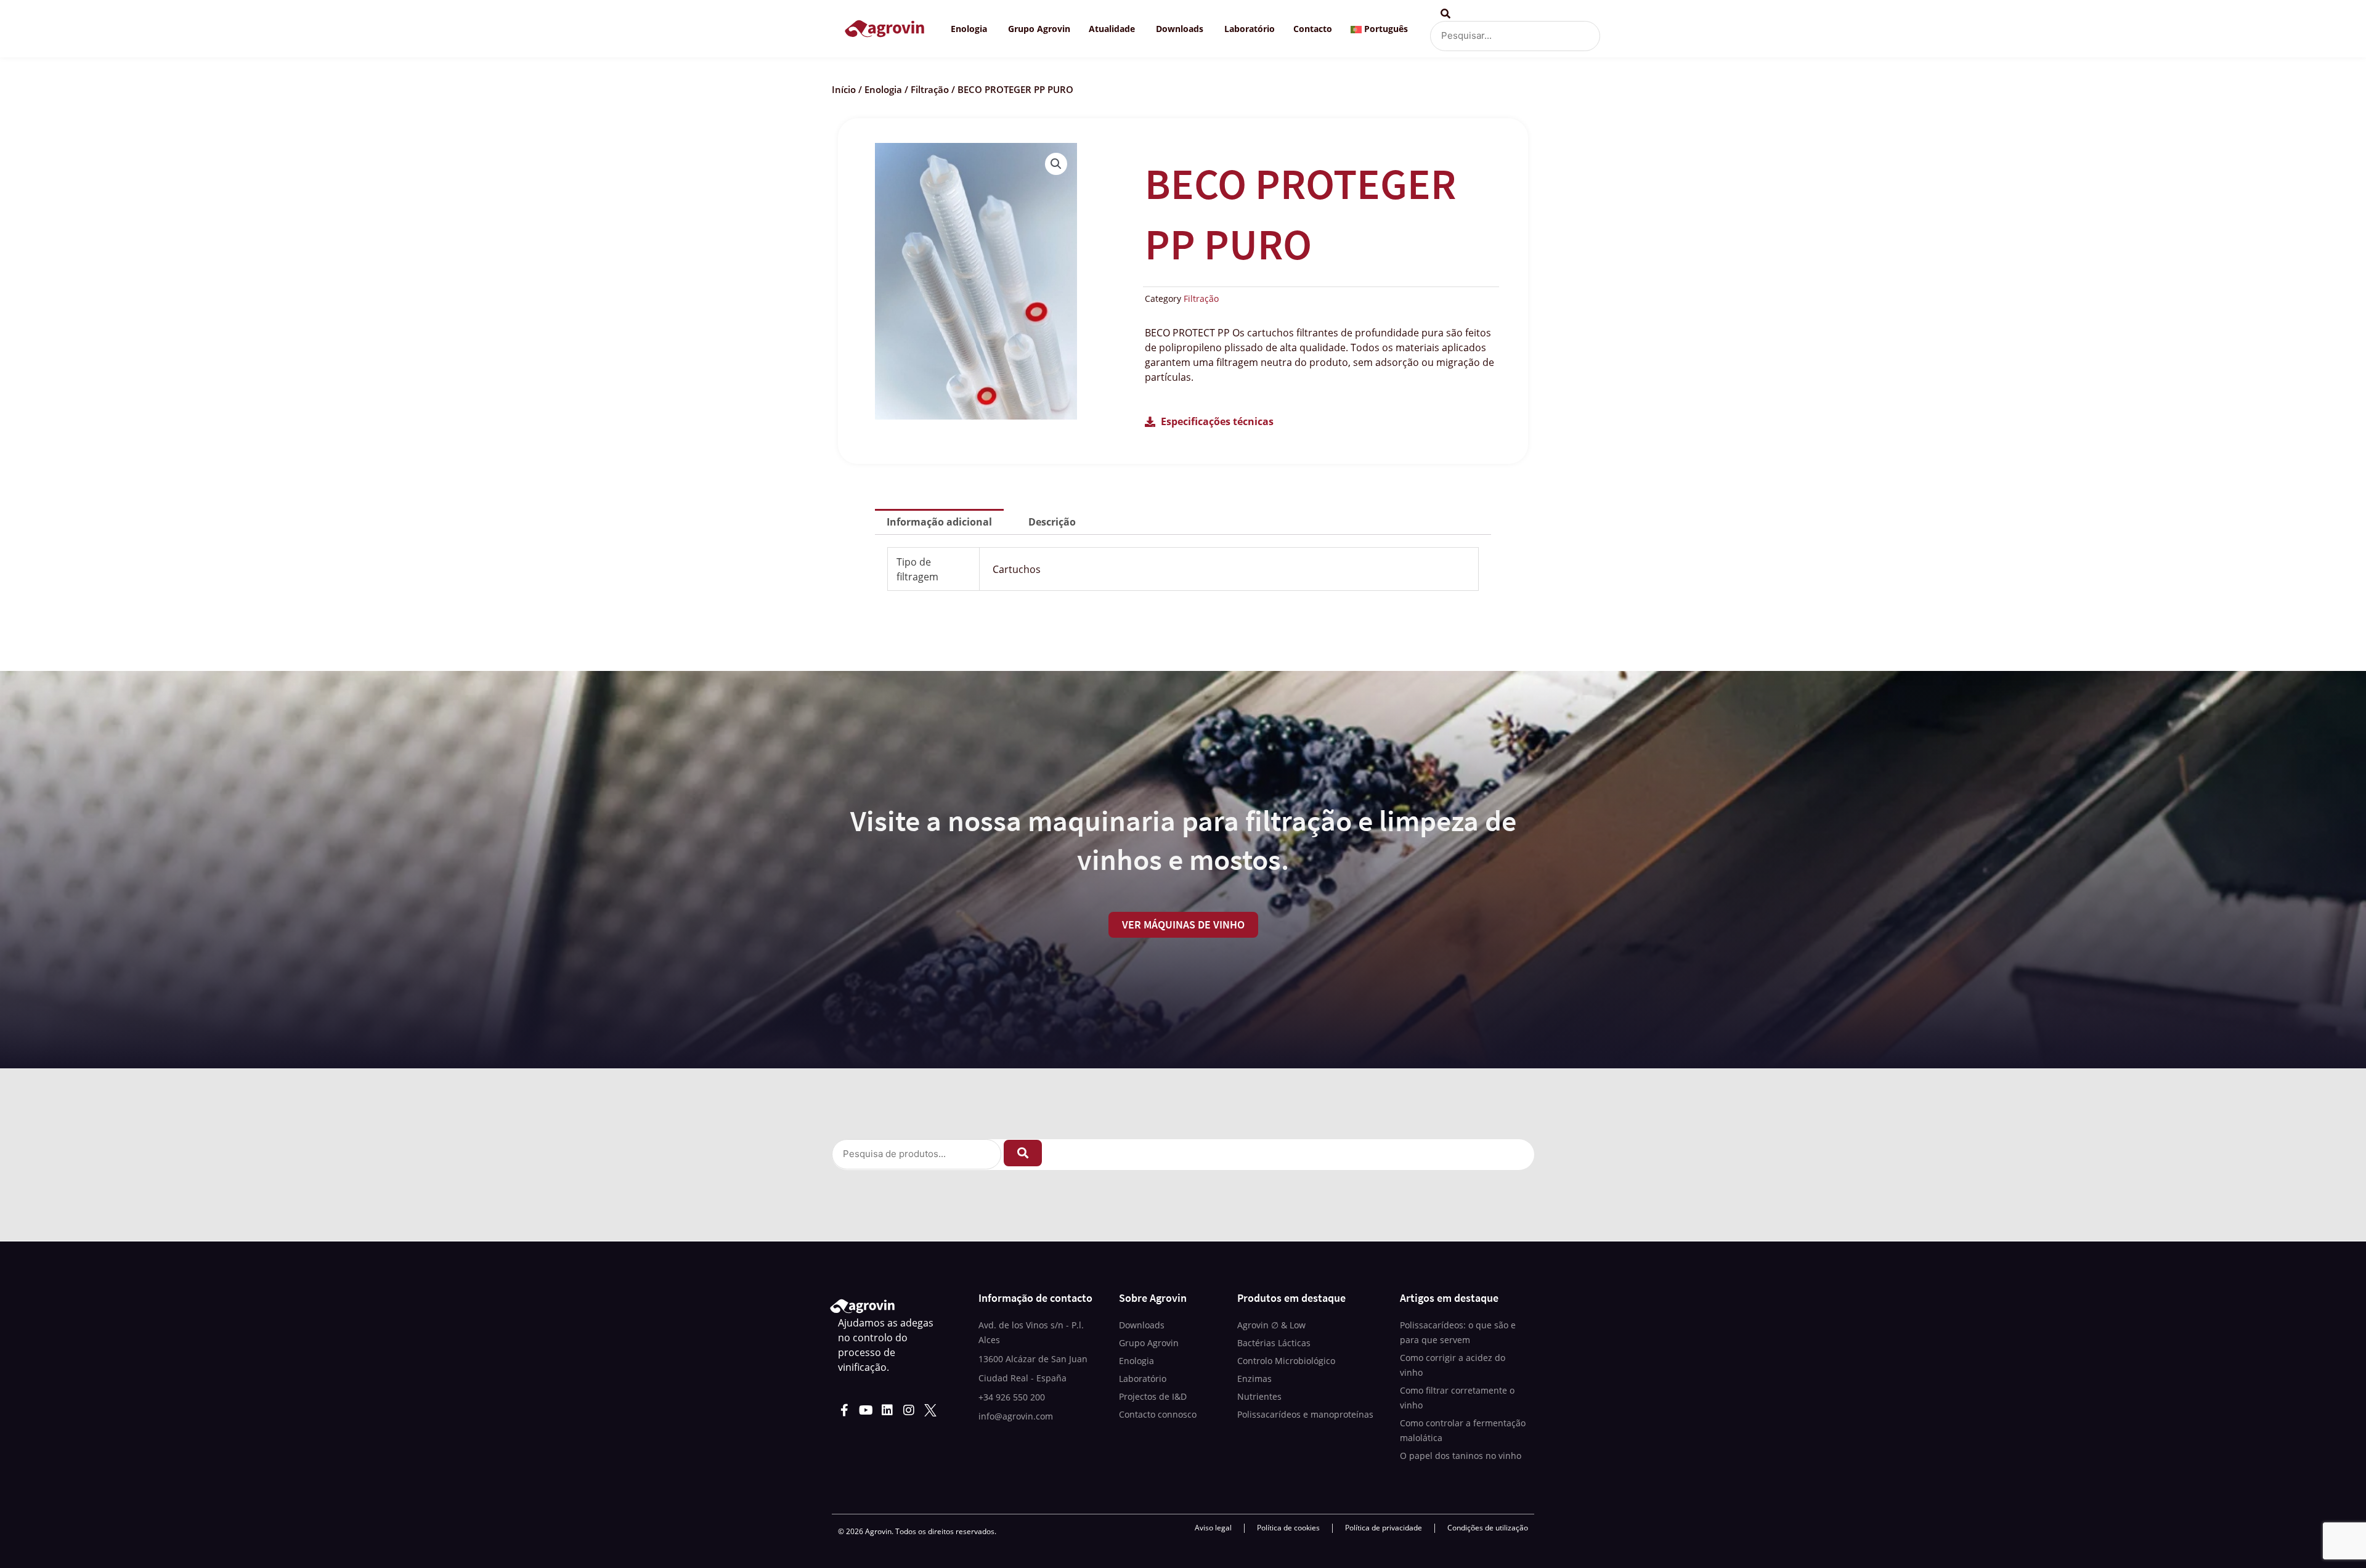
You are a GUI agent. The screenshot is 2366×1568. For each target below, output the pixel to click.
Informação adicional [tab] (939, 522)
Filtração (930, 89)
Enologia (883, 89)
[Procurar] (1023, 1153)
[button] (1056, 164)
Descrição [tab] (1052, 522)
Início (844, 89)
